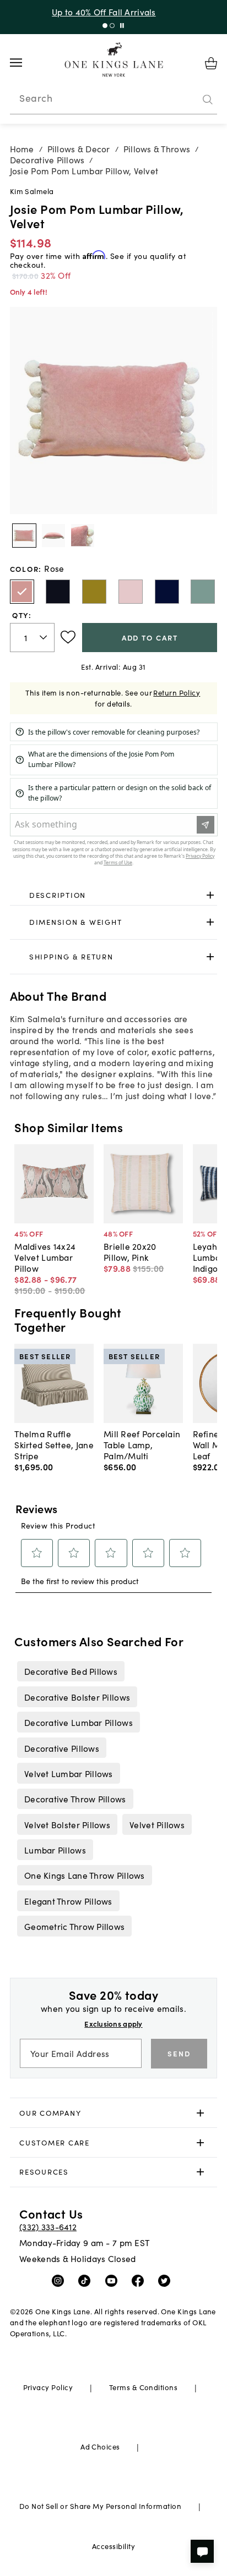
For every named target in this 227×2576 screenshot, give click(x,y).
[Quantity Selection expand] (44, 637)
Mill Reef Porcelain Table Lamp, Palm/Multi (142, 1444)
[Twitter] (167, 2280)
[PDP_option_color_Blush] (131, 592)
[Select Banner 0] (105, 26)
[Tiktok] (87, 2280)
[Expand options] (210, 895)
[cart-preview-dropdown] (211, 63)
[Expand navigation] (25, 63)
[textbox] (32, 638)
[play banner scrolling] (122, 26)
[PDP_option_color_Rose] (22, 592)
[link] (114, 895)
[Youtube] (114, 2280)
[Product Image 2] (83, 536)
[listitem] (71, 1671)
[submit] (208, 100)
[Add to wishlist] (68, 637)
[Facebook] (140, 2280)
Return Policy (177, 693)
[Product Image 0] (24, 536)
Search (36, 98)
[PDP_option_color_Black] (58, 592)
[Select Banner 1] (112, 26)
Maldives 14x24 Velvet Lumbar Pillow (45, 1257)
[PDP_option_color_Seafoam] (203, 592)
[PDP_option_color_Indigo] (167, 592)
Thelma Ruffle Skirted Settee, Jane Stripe (54, 1444)
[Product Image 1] (53, 536)
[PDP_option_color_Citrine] (94, 592)
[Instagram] (60, 2280)
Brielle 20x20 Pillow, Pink (130, 1251)
